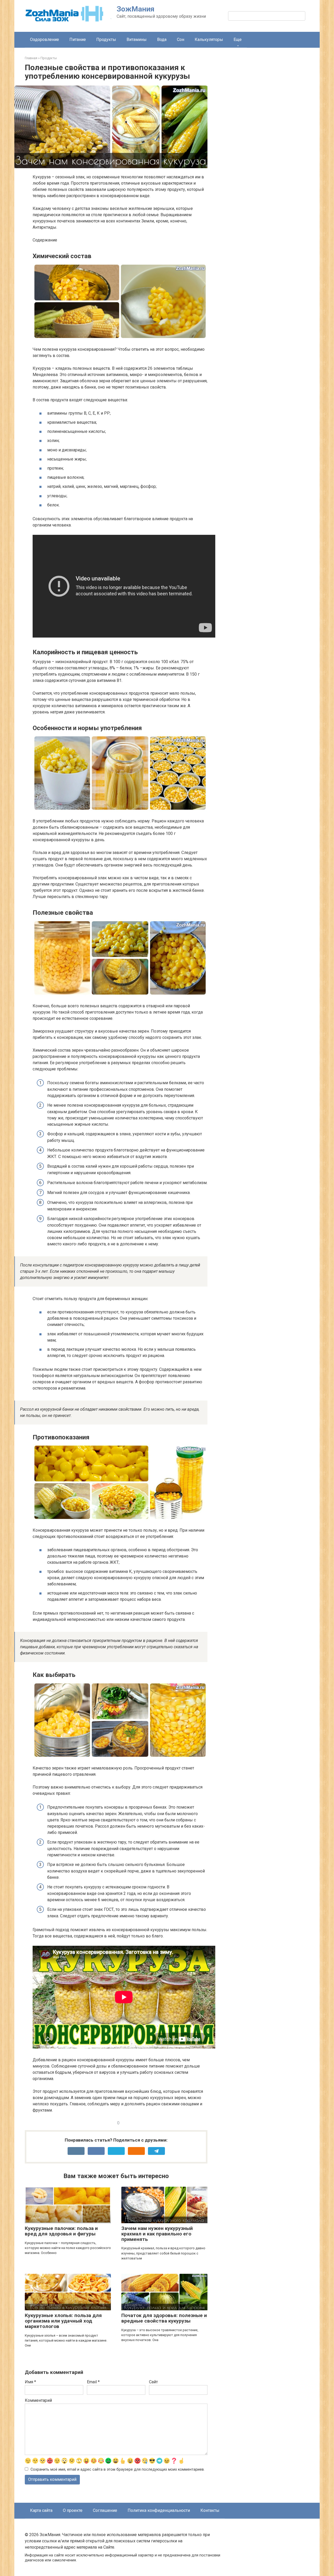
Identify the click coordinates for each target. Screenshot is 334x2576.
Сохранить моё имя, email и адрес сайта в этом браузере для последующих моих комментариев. (118, 2469)
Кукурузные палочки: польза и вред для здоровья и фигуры (61, 2231)
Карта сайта (41, 2510)
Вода (162, 40)
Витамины (137, 40)
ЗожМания (136, 9)
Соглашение (105, 2510)
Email (93, 2382)
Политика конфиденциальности (159, 2510)
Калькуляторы (209, 40)
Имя (30, 2382)
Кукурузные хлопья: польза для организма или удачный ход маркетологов (63, 2321)
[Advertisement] (270, 146)
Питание (78, 40)
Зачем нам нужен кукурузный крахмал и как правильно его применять (157, 2234)
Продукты (106, 40)
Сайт (153, 2382)
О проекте (73, 2510)
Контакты (210, 2510)
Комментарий (38, 2400)
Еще (238, 40)
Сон (181, 40)
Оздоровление (44, 40)
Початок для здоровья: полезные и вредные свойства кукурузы (164, 2318)
